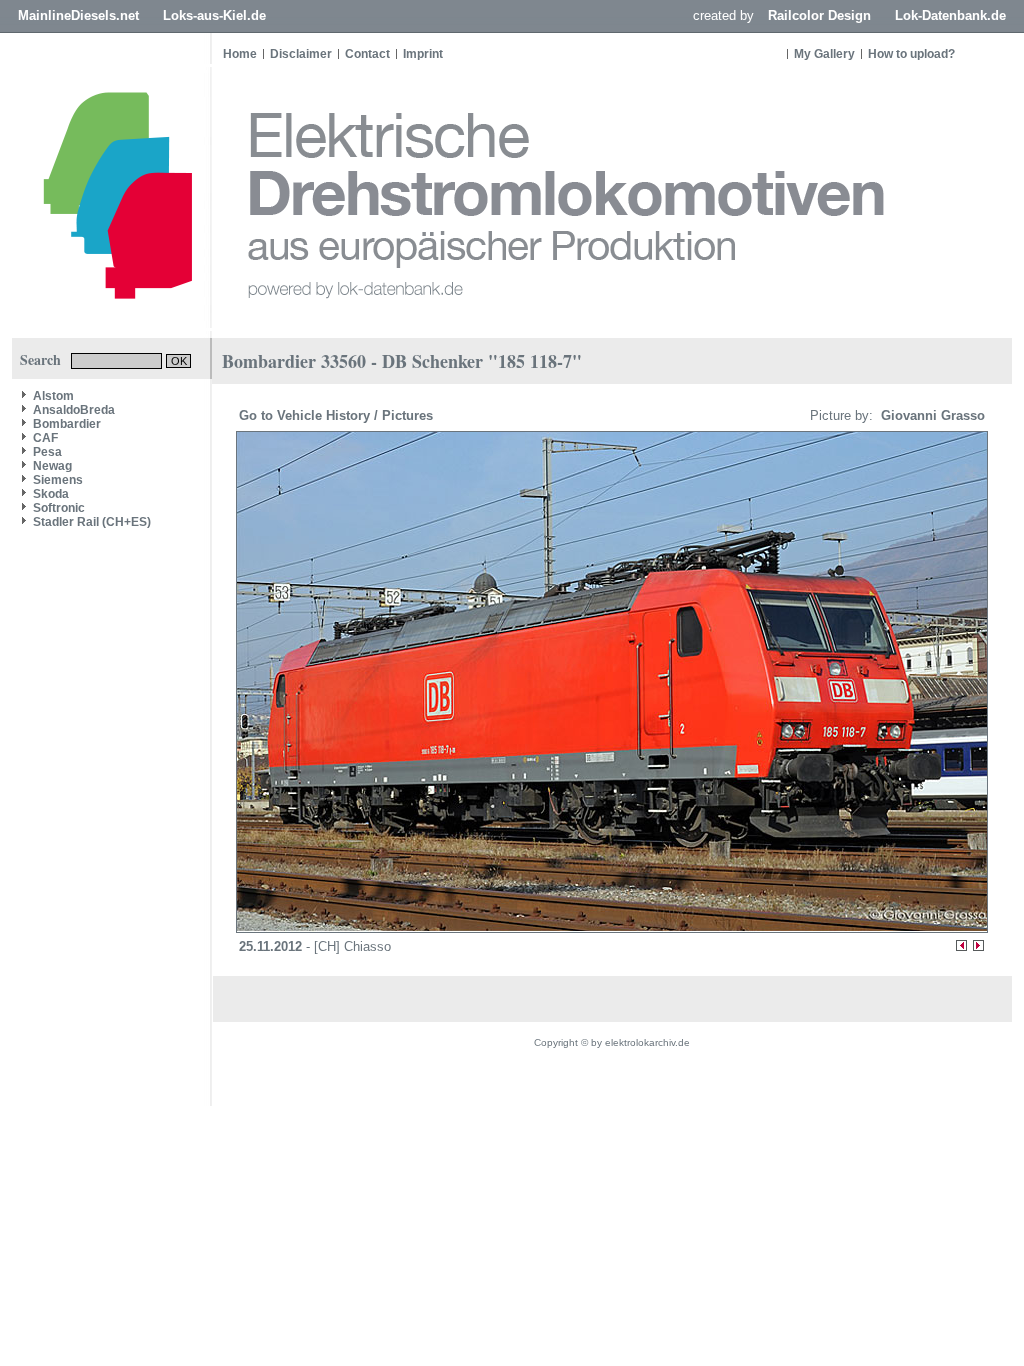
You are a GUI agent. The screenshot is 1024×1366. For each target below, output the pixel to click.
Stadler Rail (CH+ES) (92, 522)
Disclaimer (301, 54)
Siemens (58, 480)
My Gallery (824, 54)
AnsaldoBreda (74, 410)
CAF (45, 438)
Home (240, 54)
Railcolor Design (819, 15)
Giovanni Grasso (931, 415)
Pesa (47, 452)
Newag (52, 466)
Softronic (59, 508)
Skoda (51, 494)
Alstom (53, 396)
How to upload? (911, 54)
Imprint (423, 54)
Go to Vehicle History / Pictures (338, 415)
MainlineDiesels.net (78, 15)
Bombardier (67, 424)
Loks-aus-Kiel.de (214, 15)
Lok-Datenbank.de (950, 15)
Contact (367, 54)
